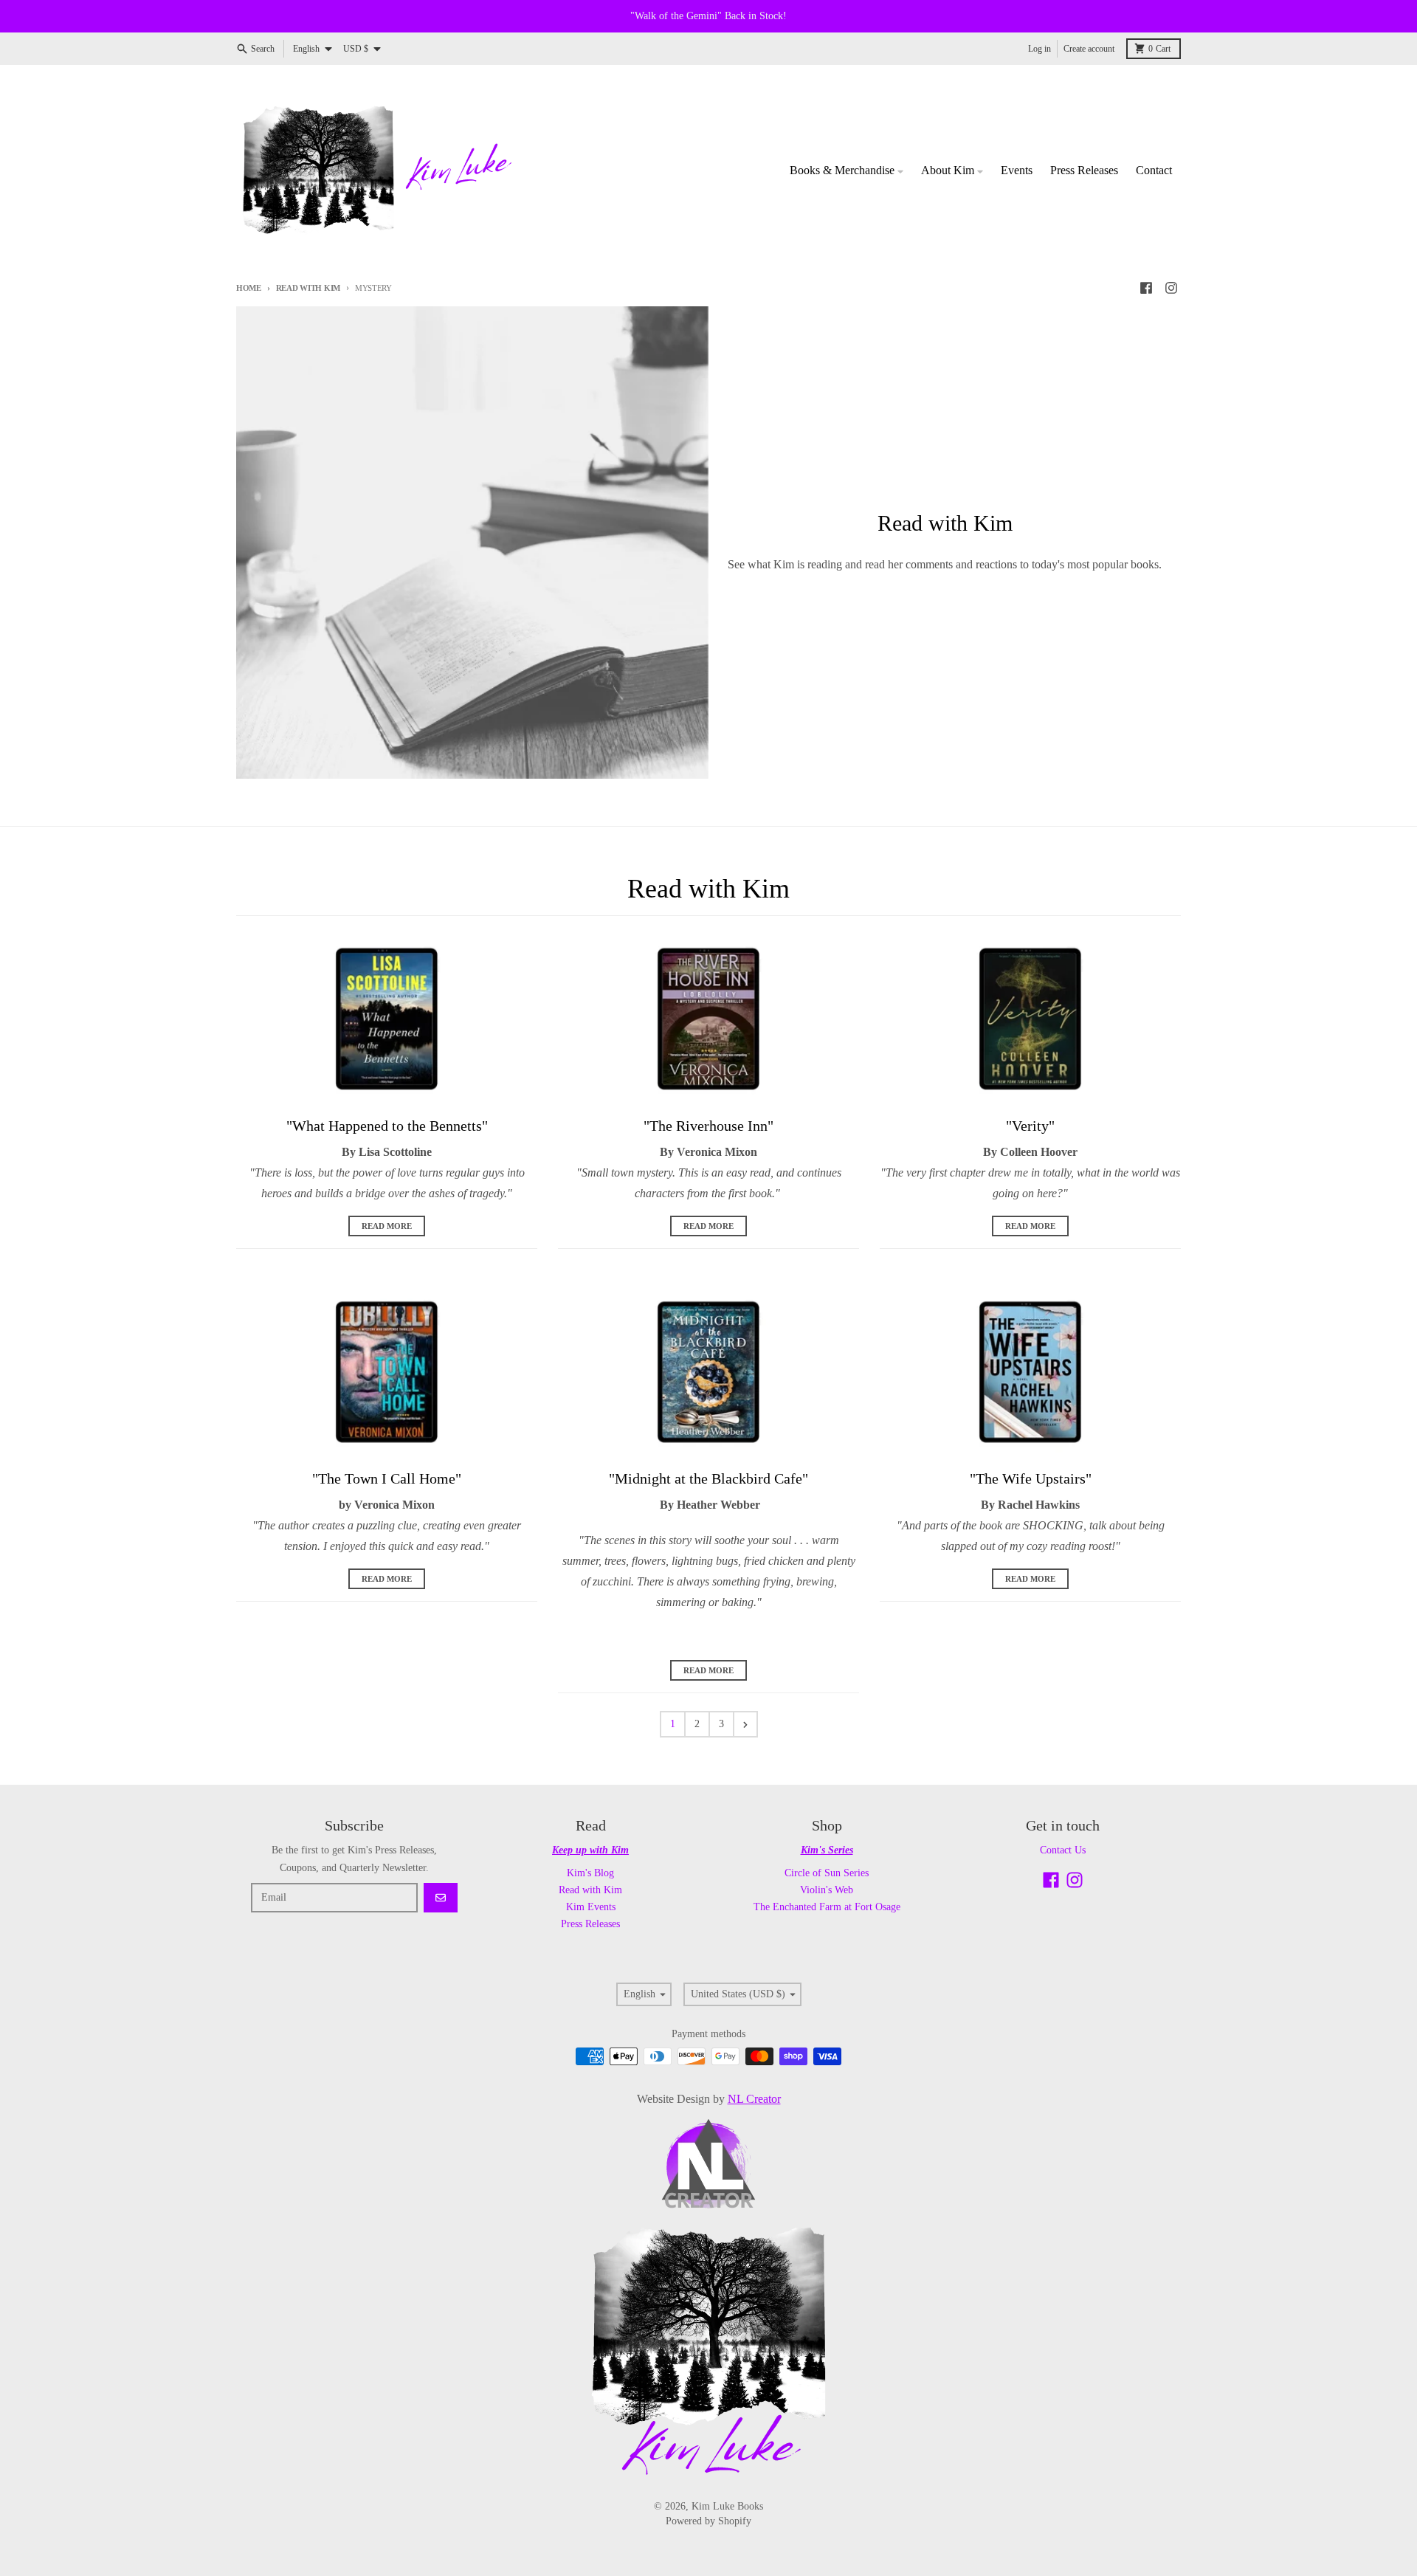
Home (249, 288)
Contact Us (1063, 1850)
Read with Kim (308, 288)
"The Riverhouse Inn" (708, 1126)
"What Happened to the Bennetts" (387, 1126)
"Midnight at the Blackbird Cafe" (708, 1478)
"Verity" (1030, 1126)
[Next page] (745, 1724)
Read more (387, 1226)
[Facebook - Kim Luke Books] (1146, 288)
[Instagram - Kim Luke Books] (1171, 288)
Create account (1089, 49)
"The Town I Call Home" (387, 1478)
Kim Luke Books (727, 2506)
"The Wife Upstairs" (1031, 1478)
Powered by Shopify (708, 2521)
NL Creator (754, 2099)
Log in (1040, 49)
